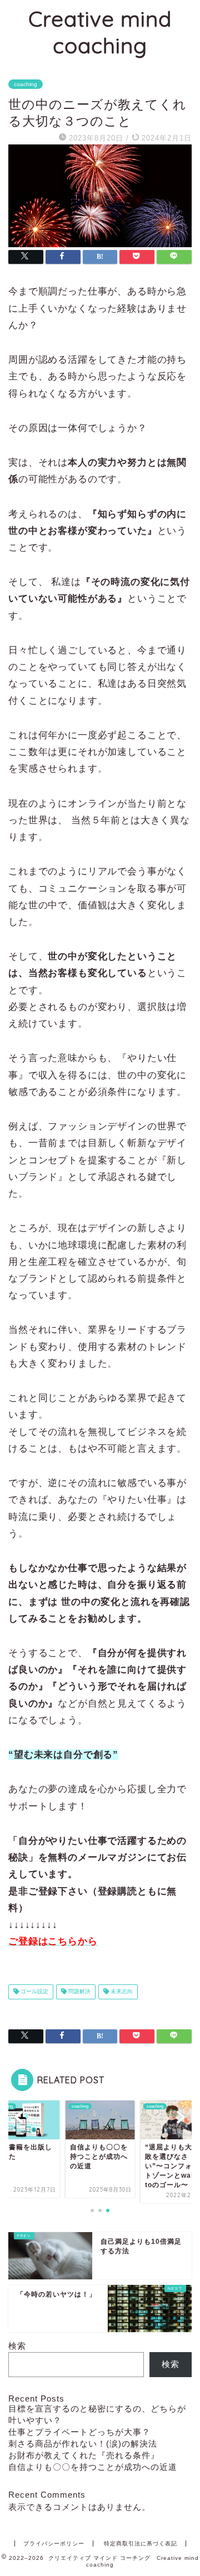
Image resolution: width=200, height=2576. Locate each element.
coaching (26, 84)
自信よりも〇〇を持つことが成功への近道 (93, 2467)
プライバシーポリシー (54, 2544)
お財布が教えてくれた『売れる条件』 (84, 2455)
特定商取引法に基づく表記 (141, 2544)
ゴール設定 (34, 1992)
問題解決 (79, 1992)
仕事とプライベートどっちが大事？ (79, 2432)
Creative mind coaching (100, 32)
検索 (17, 2346)
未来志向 (121, 1992)
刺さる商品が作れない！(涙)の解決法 (83, 2444)
